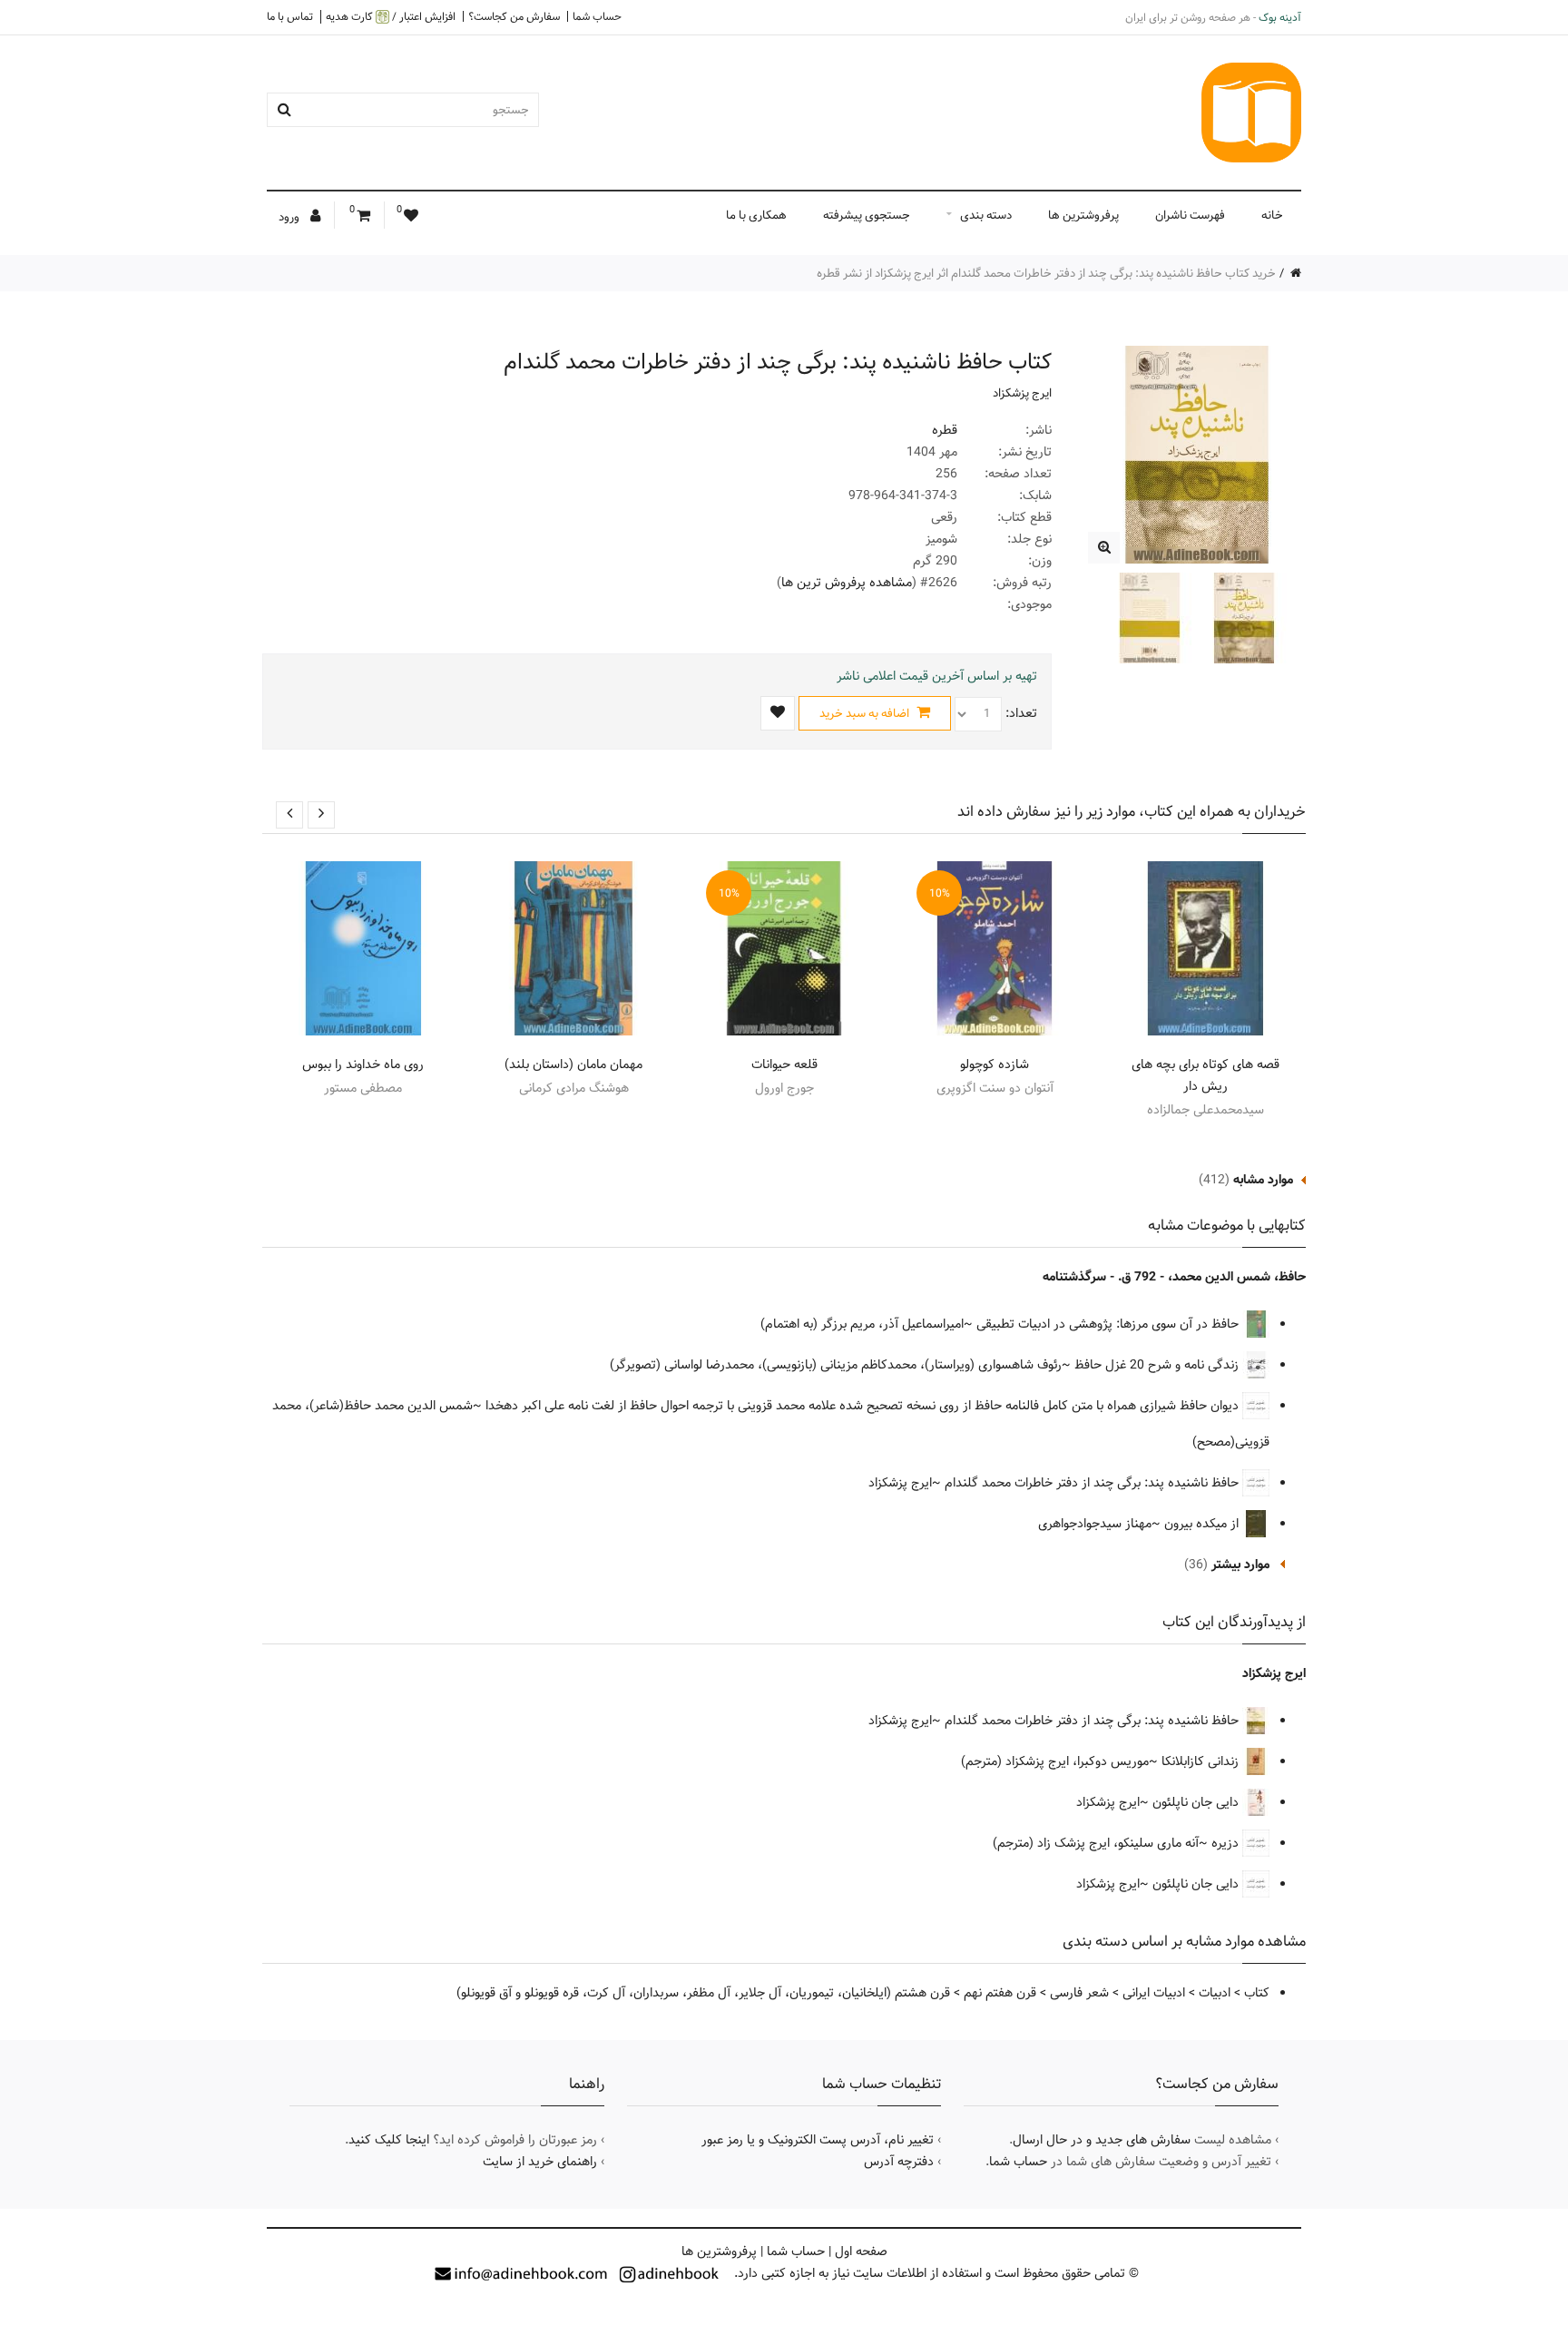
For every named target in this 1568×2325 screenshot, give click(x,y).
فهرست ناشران (1190, 215)
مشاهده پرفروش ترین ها (847, 583)
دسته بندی (986, 215)
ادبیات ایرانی (1154, 1993)
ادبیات (1215, 1993)
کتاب (1257, 1993)
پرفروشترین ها (1083, 215)
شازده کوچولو (995, 1064)
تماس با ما (290, 16)
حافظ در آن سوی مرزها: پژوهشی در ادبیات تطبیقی (1109, 1324)
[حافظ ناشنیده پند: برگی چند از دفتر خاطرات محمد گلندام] (1104, 548)
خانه (1272, 215)
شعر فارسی (1079, 1993)
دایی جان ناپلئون (1197, 1802)
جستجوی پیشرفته (867, 215)
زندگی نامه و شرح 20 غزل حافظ (1158, 1365)
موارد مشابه (1263, 1180)
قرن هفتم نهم (1000, 1993)
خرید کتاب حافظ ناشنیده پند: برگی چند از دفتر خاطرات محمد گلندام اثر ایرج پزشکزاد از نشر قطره (1046, 273)
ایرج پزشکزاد (1022, 393)
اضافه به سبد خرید (866, 713)
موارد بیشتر (1240, 1565)
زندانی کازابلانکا (1202, 1761)
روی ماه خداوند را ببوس (363, 1064)
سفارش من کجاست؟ (514, 16)
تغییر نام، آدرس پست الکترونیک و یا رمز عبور (818, 2140)
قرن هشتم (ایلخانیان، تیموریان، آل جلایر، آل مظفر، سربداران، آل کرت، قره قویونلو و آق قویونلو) (703, 1993)
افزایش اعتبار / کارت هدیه (391, 17)
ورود (290, 217)
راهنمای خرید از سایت (540, 2162)
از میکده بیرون (1203, 1524)
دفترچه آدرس (899, 2162)
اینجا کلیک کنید (389, 2140)
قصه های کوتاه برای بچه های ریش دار (1205, 1075)
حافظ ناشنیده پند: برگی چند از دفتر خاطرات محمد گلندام (1093, 1483)
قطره (945, 430)
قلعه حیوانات (784, 1064)
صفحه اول (861, 2251)
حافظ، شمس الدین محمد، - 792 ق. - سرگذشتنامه (1174, 1277)
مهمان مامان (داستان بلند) (573, 1064)
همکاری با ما (756, 215)
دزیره (1227, 1843)
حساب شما (597, 16)
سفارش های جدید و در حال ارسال (1102, 2140)
